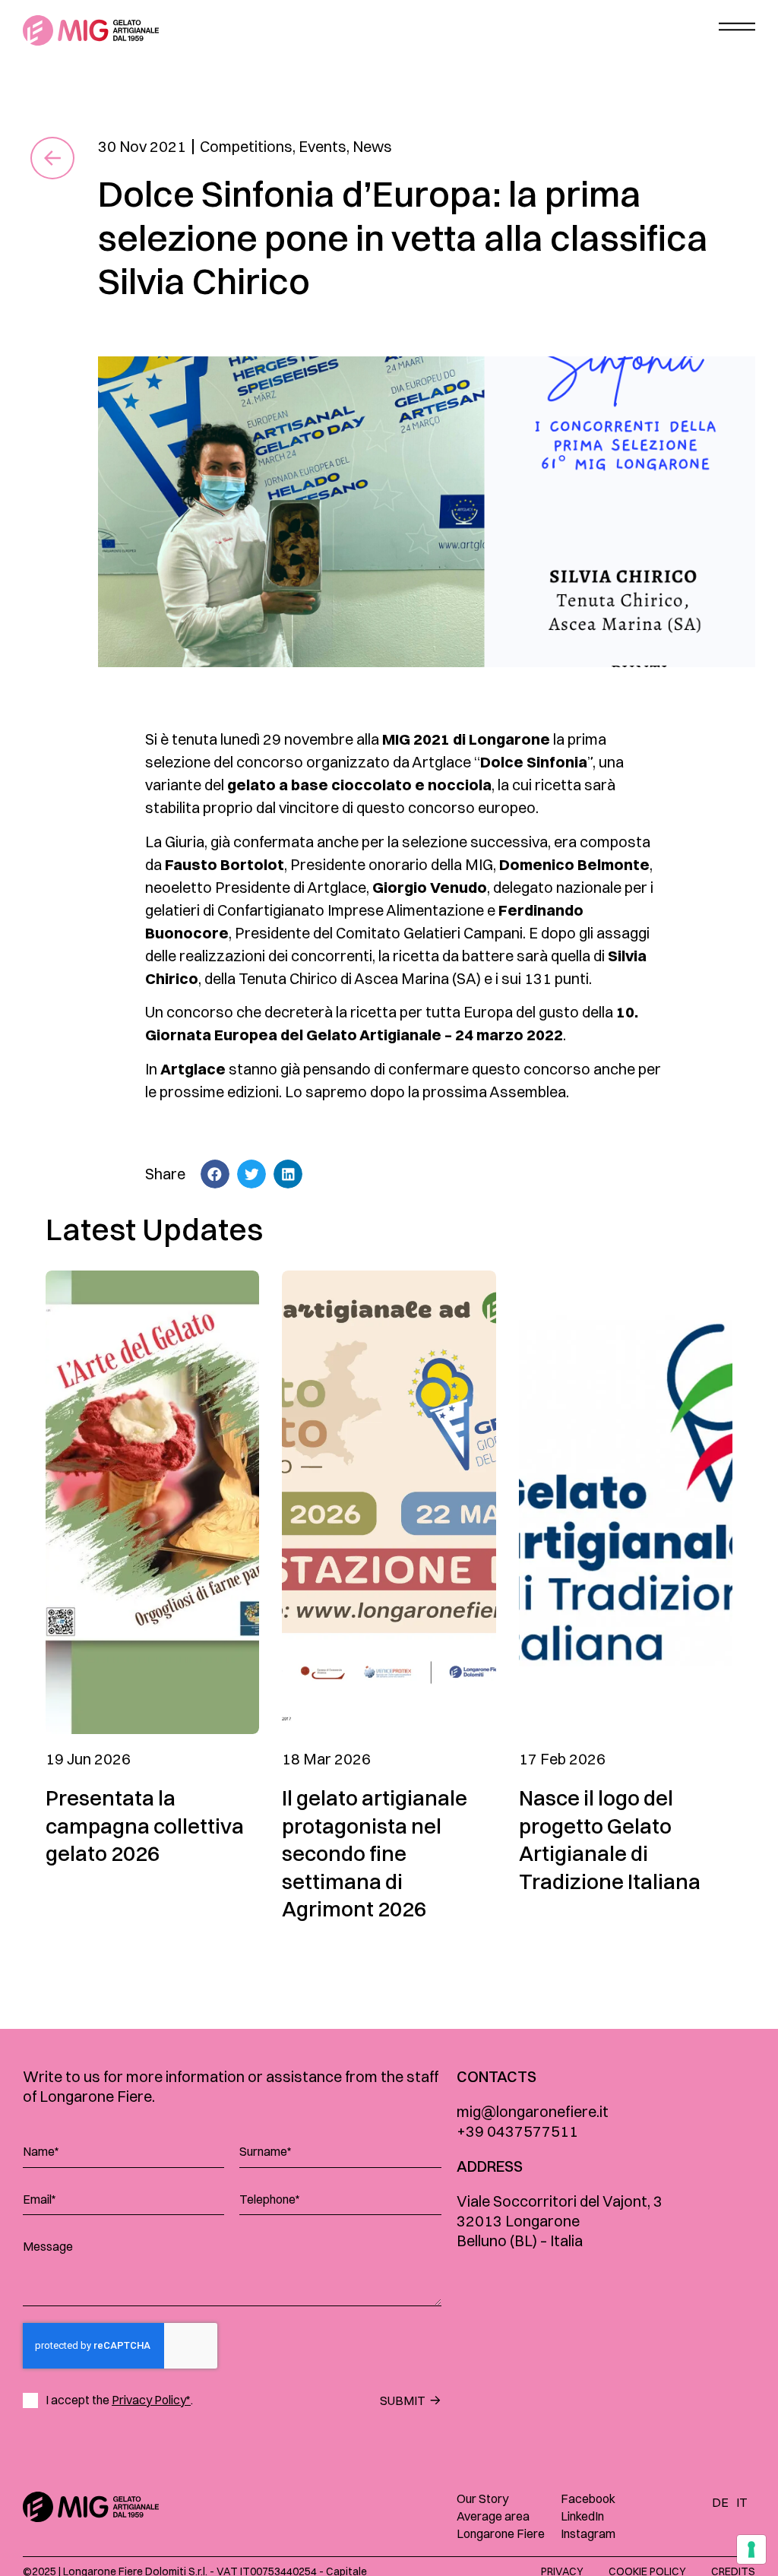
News (372, 146)
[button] (215, 1174)
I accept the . (119, 2400)
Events (323, 146)
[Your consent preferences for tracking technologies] (751, 2549)
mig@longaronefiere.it (533, 2111)
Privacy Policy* (151, 2400)
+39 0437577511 (517, 2131)
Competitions (246, 146)
